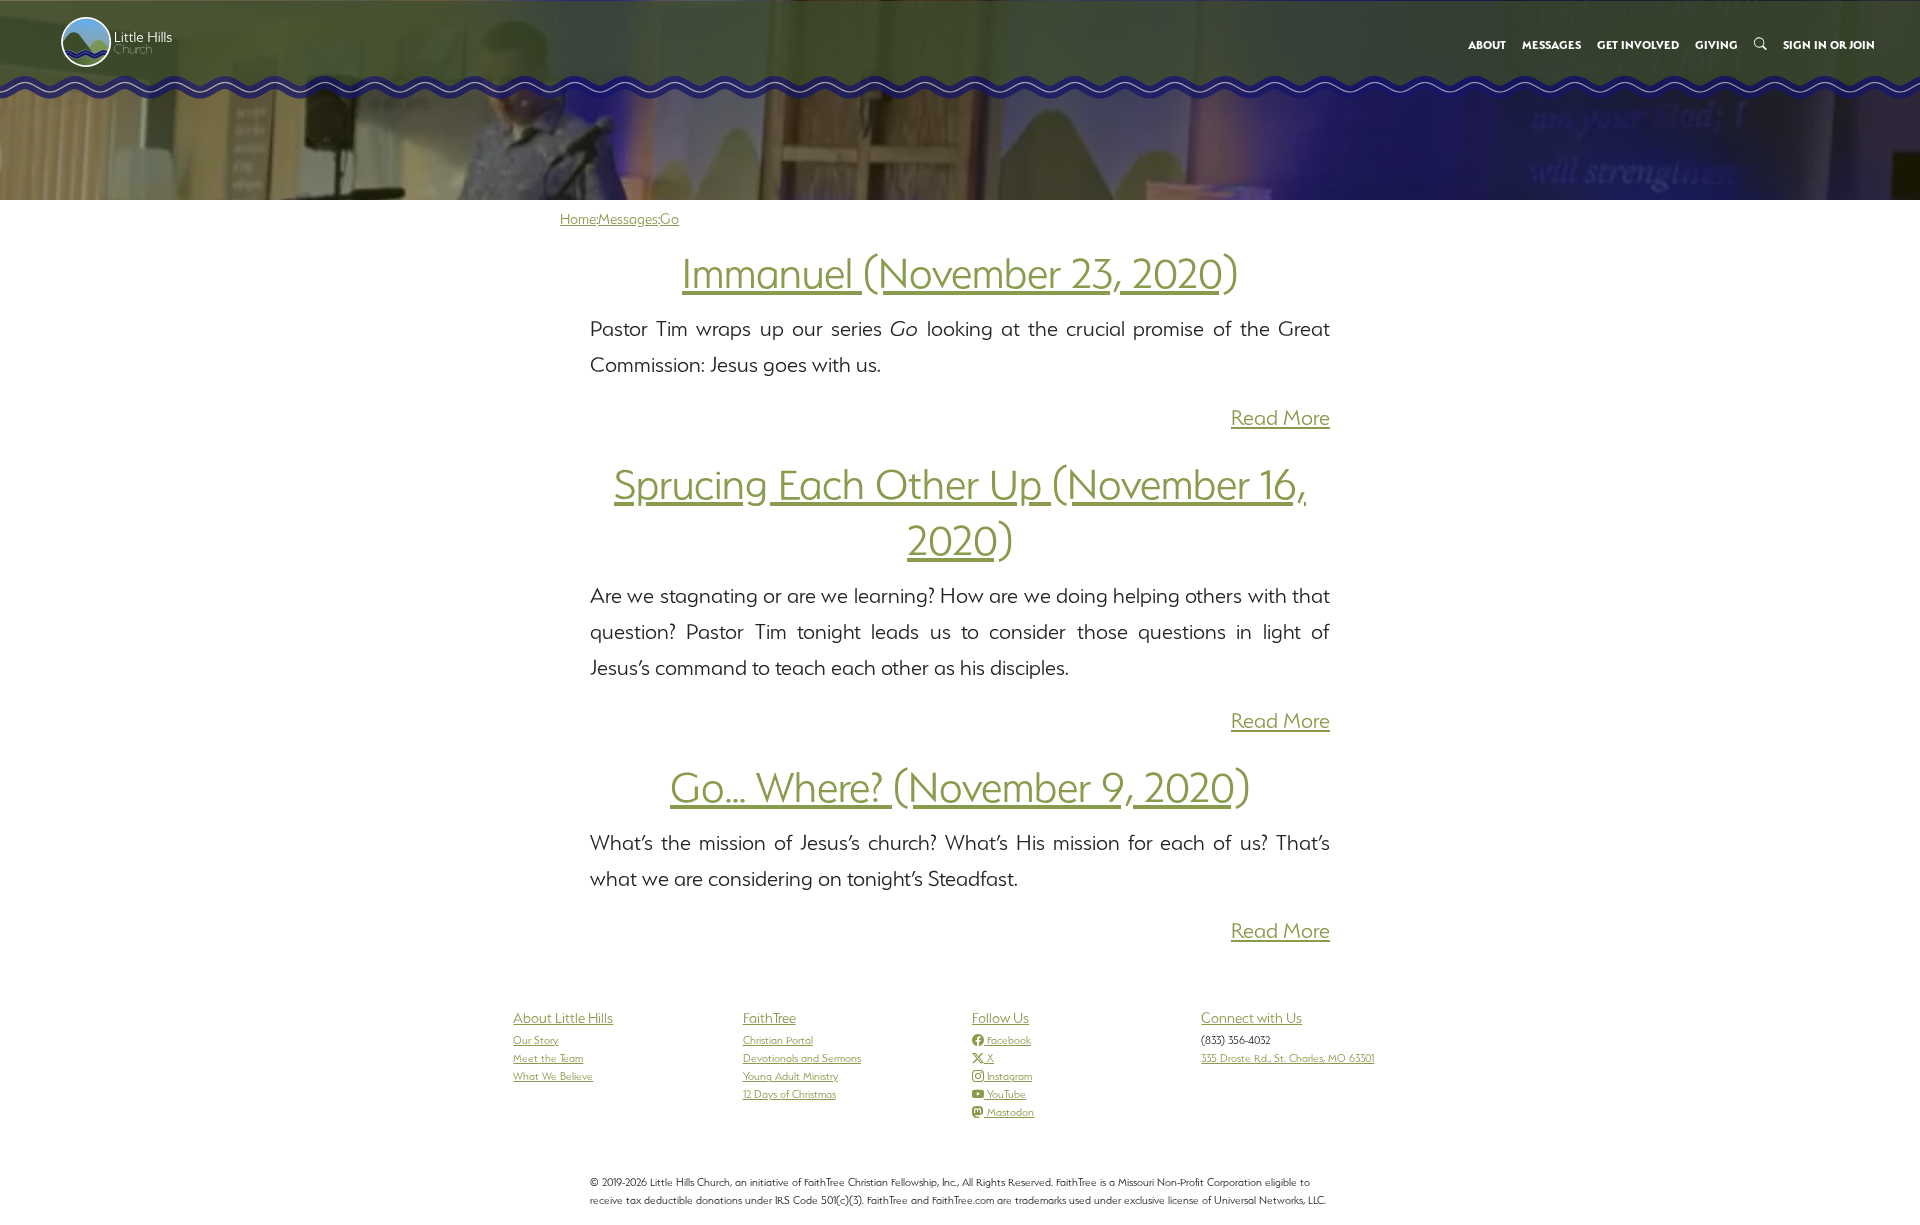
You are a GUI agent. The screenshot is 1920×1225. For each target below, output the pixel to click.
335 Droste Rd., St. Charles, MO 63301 (1287, 1058)
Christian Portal (778, 1040)
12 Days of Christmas (789, 1094)
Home (578, 219)
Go (669, 219)
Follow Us (1000, 1018)
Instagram (1009, 1076)
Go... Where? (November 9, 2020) (960, 787)
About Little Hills (563, 1018)
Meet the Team (548, 1058)
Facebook (1009, 1040)
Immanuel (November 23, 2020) (960, 273)
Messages (628, 219)
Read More (1280, 417)
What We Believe (553, 1076)
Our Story (535, 1040)
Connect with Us (1251, 1018)
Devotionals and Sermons (802, 1058)
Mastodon (1010, 1112)
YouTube (1006, 1094)
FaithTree (769, 1018)
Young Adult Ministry (790, 1076)
